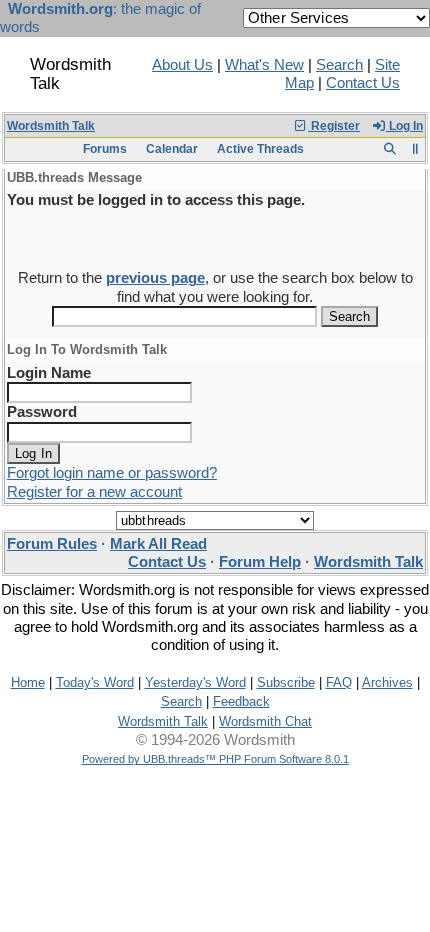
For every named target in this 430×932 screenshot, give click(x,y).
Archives (387, 682)
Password (42, 412)
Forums (105, 149)
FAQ (339, 682)
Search (339, 65)
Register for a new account (94, 492)
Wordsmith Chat (265, 721)
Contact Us (363, 83)
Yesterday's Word (195, 682)
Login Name (49, 373)
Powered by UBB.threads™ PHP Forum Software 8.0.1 (215, 759)
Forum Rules (52, 544)
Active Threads (260, 149)
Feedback (241, 701)
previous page (155, 278)
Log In (404, 126)
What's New (264, 65)
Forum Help (260, 562)
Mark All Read (158, 544)
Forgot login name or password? (112, 473)
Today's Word (95, 682)
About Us (182, 65)
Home (28, 682)
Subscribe (286, 682)
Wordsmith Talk (51, 126)
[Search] (389, 149)
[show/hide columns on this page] (415, 149)
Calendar (172, 149)
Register (334, 126)
